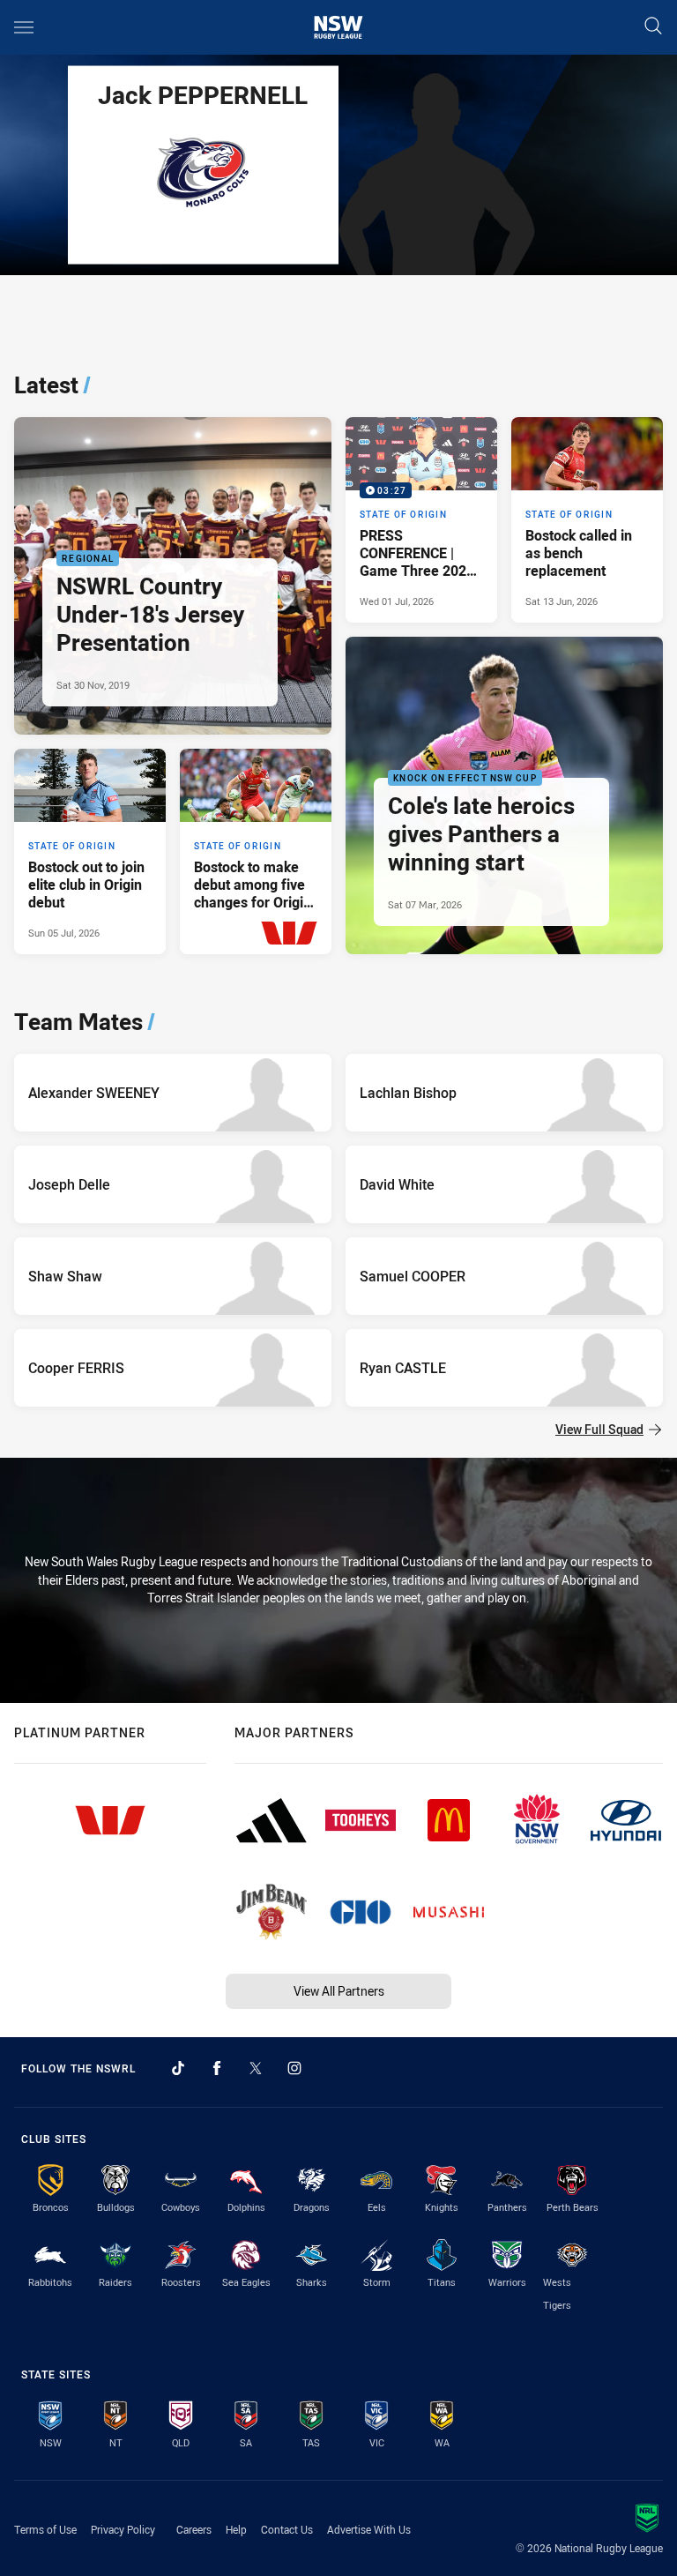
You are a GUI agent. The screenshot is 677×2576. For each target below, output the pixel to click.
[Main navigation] (24, 27)
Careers (194, 2529)
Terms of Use (45, 2529)
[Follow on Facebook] (217, 2068)
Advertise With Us (369, 2529)
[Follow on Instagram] (294, 2068)
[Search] (653, 27)
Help (236, 2529)
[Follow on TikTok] (178, 2068)
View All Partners (339, 1991)
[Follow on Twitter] (256, 2068)
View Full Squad (599, 1429)
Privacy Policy (123, 2529)
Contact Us (287, 2529)
